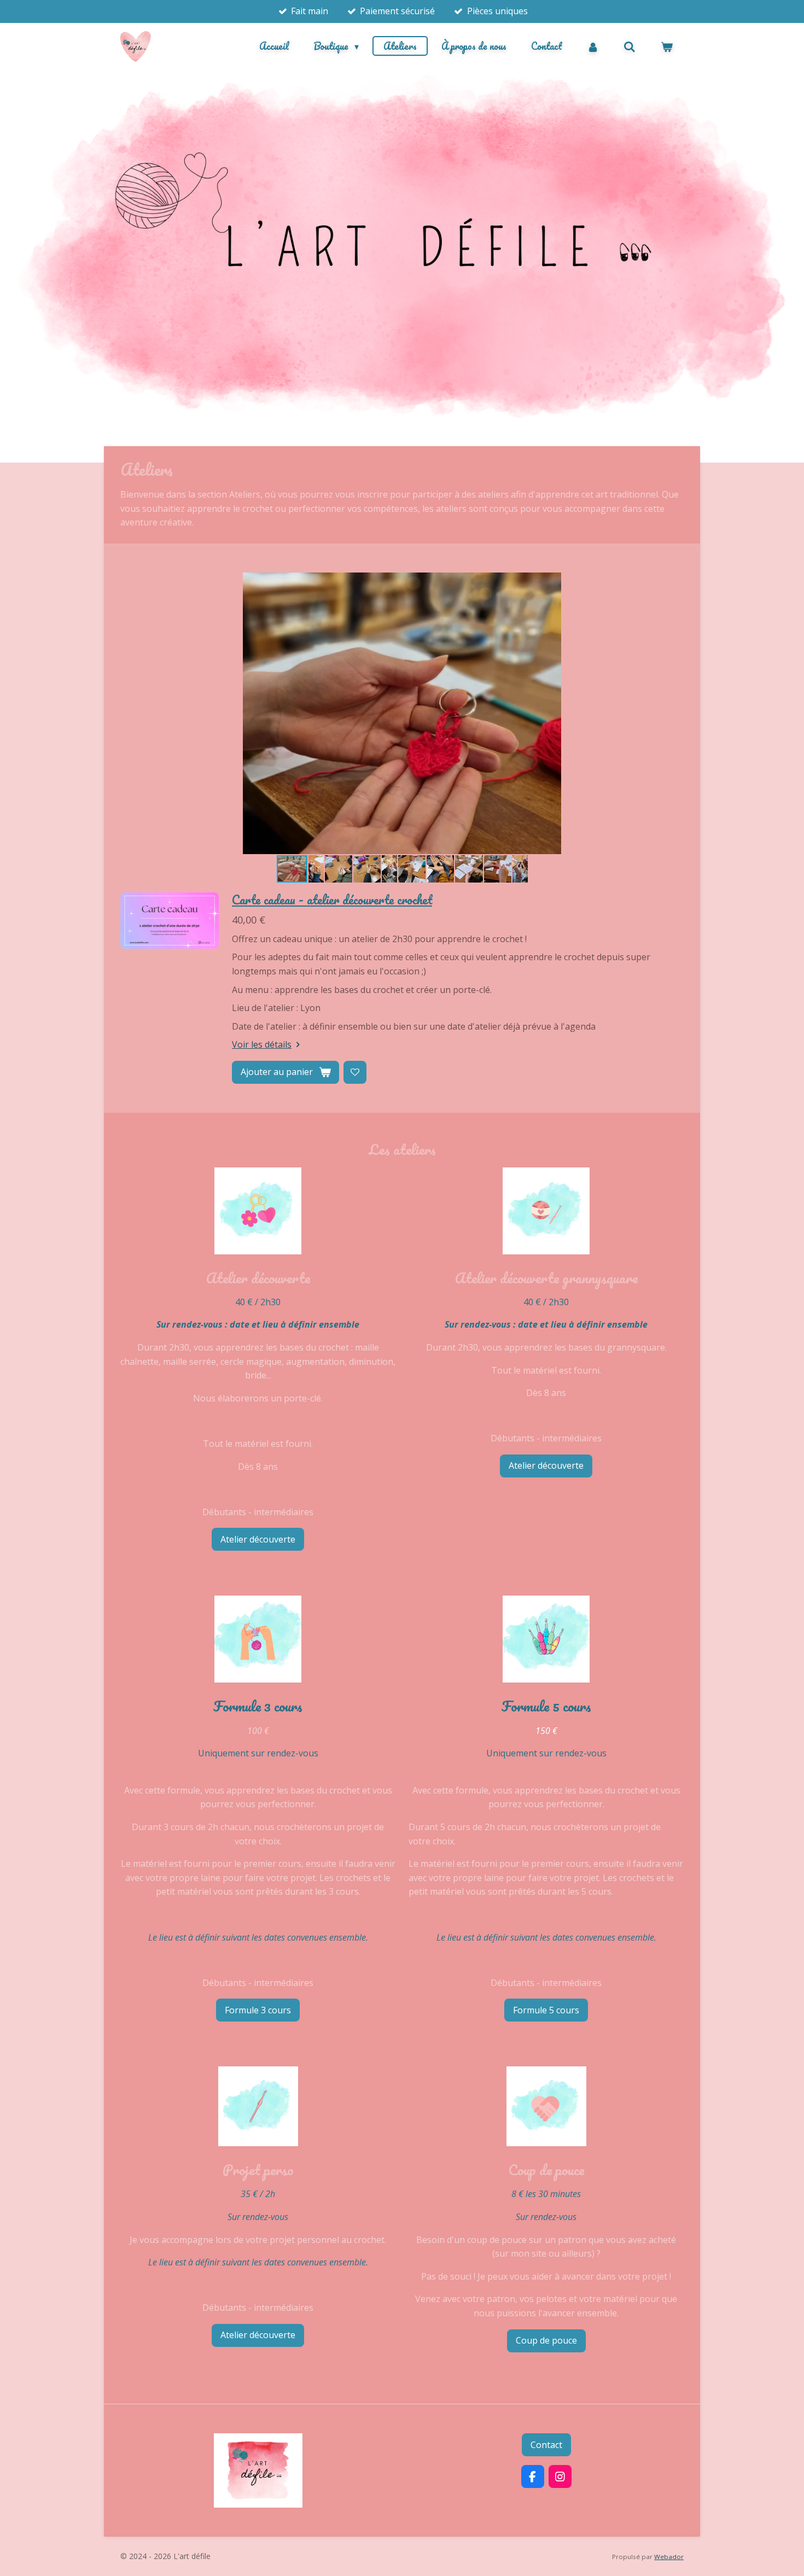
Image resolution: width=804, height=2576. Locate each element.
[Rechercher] (630, 46)
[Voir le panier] (667, 46)
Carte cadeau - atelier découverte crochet (332, 899)
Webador (669, 2557)
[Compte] (593, 46)
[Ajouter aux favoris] (355, 1072)
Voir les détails (262, 1044)
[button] (674, 582)
